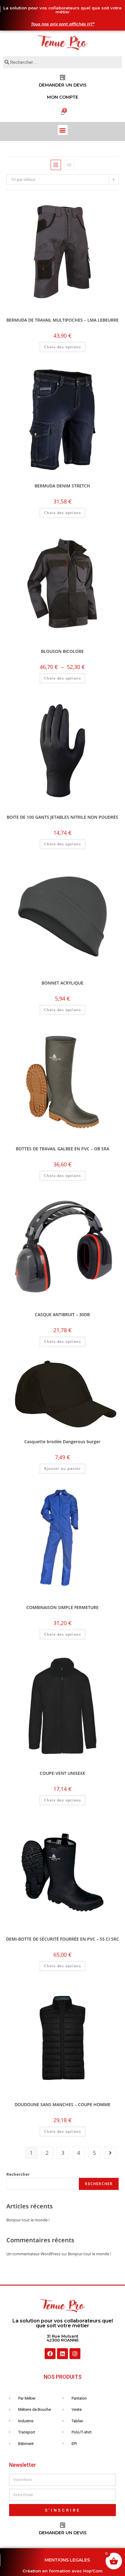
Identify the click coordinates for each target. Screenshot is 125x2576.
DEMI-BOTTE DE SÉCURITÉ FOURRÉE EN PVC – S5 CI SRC (62, 1939)
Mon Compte (63, 97)
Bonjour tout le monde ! (28, 2220)
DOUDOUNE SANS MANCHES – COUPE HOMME (62, 2104)
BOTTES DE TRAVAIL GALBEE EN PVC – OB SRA (62, 1149)
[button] (63, 130)
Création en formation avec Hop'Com (62, 2571)
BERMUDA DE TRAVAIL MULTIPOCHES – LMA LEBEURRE (62, 320)
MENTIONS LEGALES (67, 2560)
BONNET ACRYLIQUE (62, 983)
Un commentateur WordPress (33, 2254)
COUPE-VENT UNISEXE (62, 1773)
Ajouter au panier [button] (62, 1468)
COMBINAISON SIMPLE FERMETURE (62, 1607)
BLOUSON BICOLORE (62, 651)
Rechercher (18, 2174)
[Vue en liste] (69, 165)
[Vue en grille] (56, 165)
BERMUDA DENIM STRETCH (62, 486)
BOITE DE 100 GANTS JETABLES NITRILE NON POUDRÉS (62, 817)
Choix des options (62, 347)
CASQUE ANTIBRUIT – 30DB (62, 1314)
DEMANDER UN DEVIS (63, 85)
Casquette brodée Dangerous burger (62, 1442)
